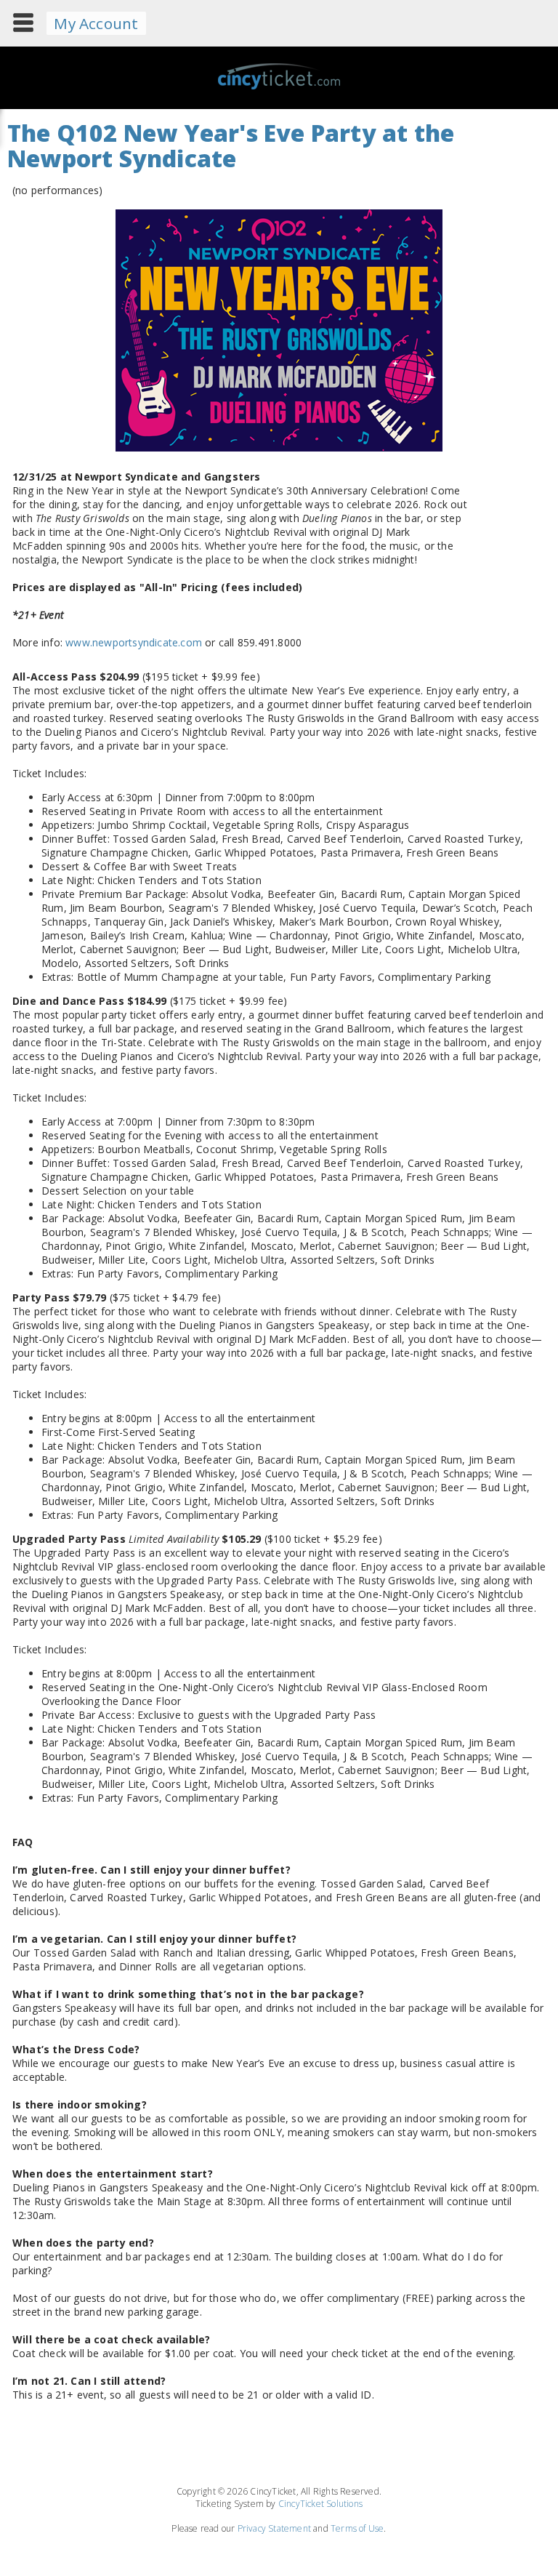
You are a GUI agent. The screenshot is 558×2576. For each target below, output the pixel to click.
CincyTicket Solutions (320, 2504)
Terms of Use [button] (357, 2528)
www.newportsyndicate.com (134, 642)
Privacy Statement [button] (274, 2528)
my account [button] (96, 23)
